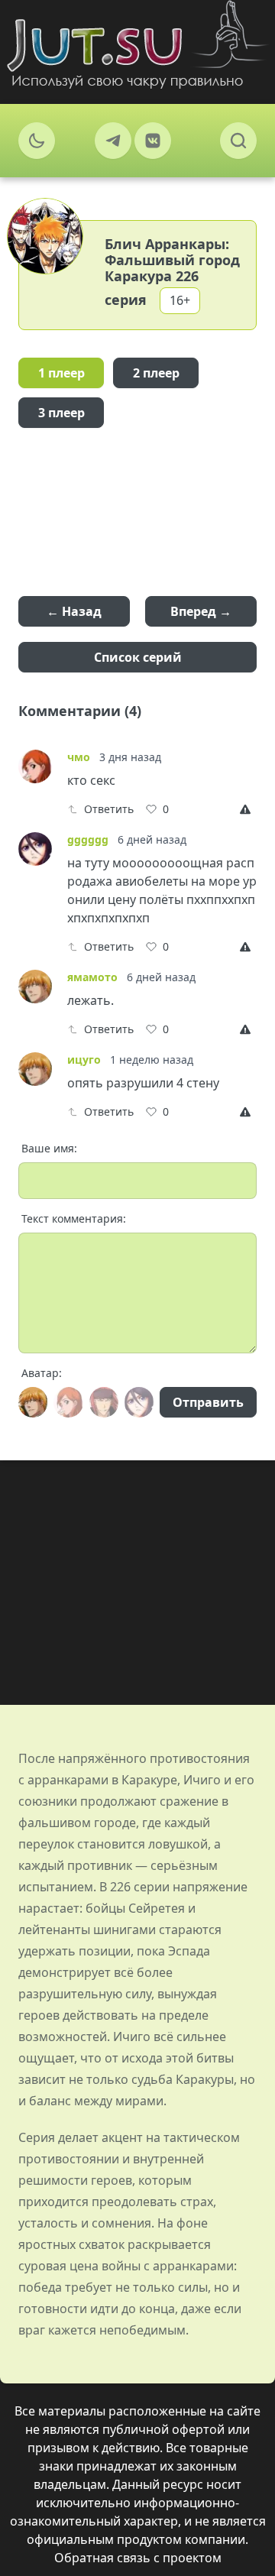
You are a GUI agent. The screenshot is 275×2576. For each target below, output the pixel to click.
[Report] (248, 809)
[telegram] (113, 141)
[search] (238, 141)
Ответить (109, 809)
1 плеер (61, 373)
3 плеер (61, 413)
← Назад (74, 611)
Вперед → (201, 611)
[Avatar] (33, 1402)
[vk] (153, 141)
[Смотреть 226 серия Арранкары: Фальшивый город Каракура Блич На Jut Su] (137, 44)
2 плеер (156, 373)
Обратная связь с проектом (138, 2558)
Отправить (208, 1402)
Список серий (138, 657)
